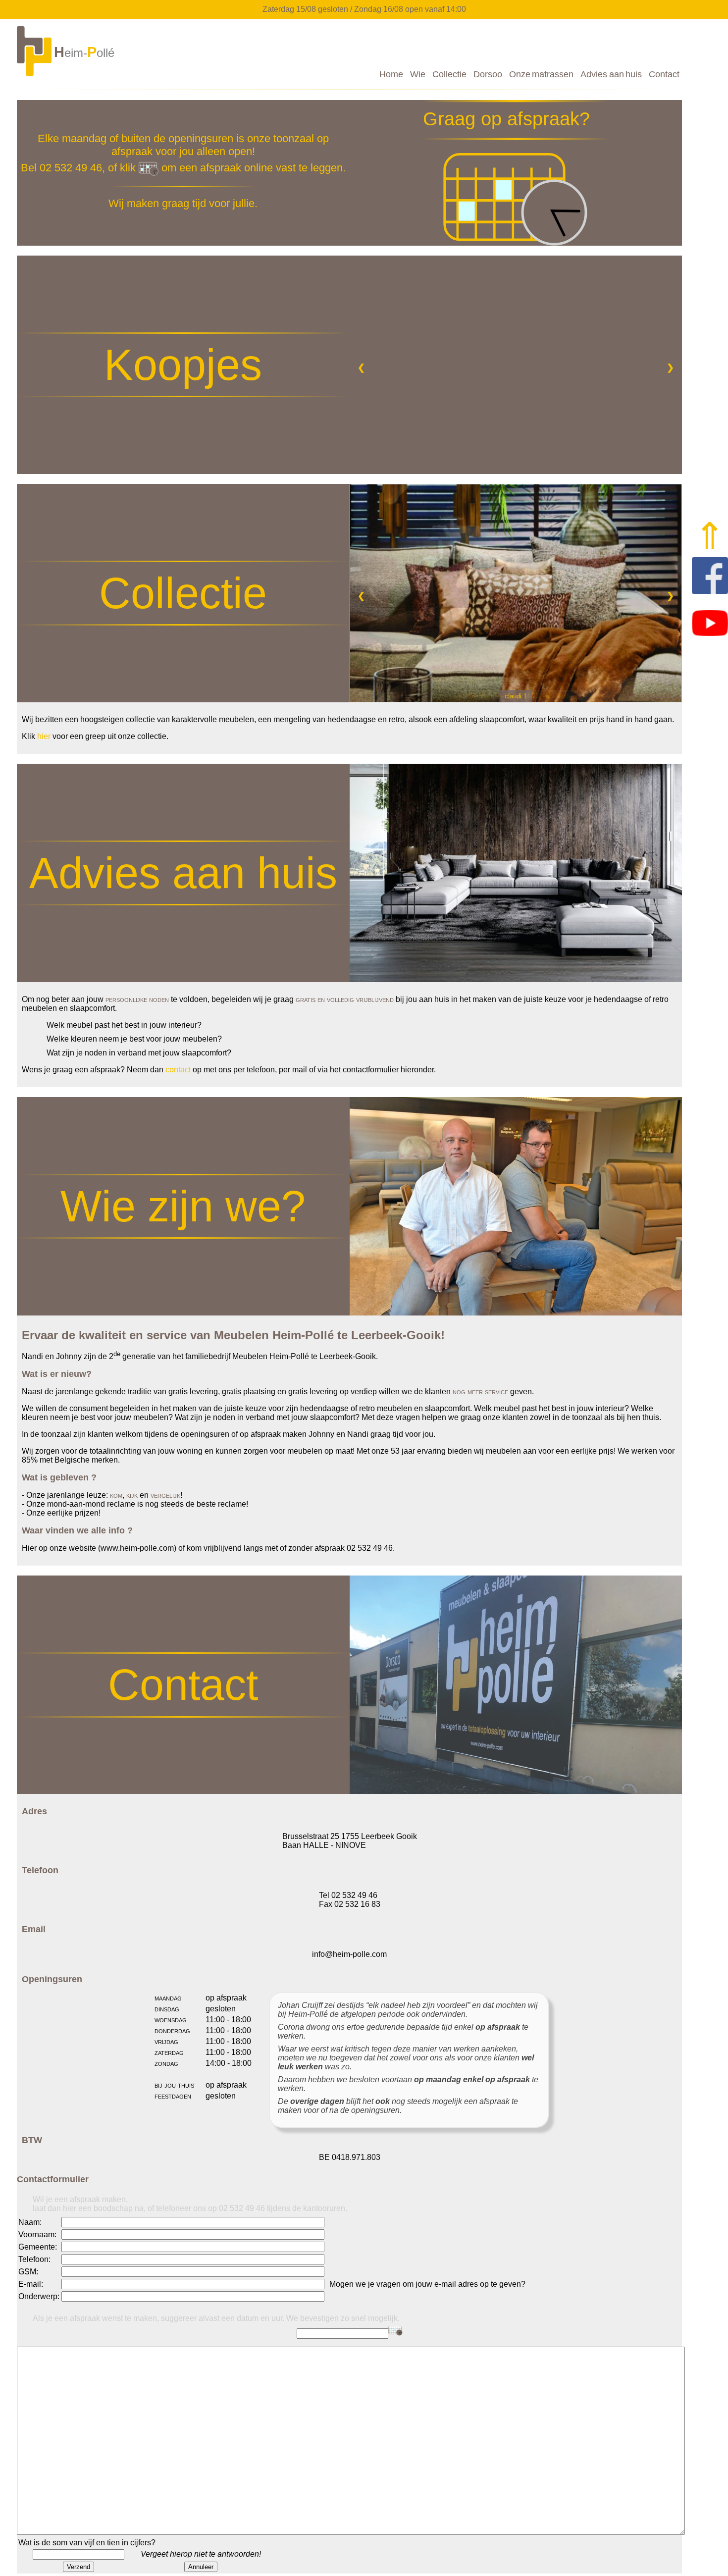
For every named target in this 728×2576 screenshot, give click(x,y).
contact (178, 1070)
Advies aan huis (611, 74)
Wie (418, 74)
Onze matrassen (541, 74)
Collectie (449, 74)
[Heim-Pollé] (67, 75)
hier (44, 736)
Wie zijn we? (183, 1206)
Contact (664, 74)
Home (391, 74)
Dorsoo (488, 74)
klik (129, 168)
